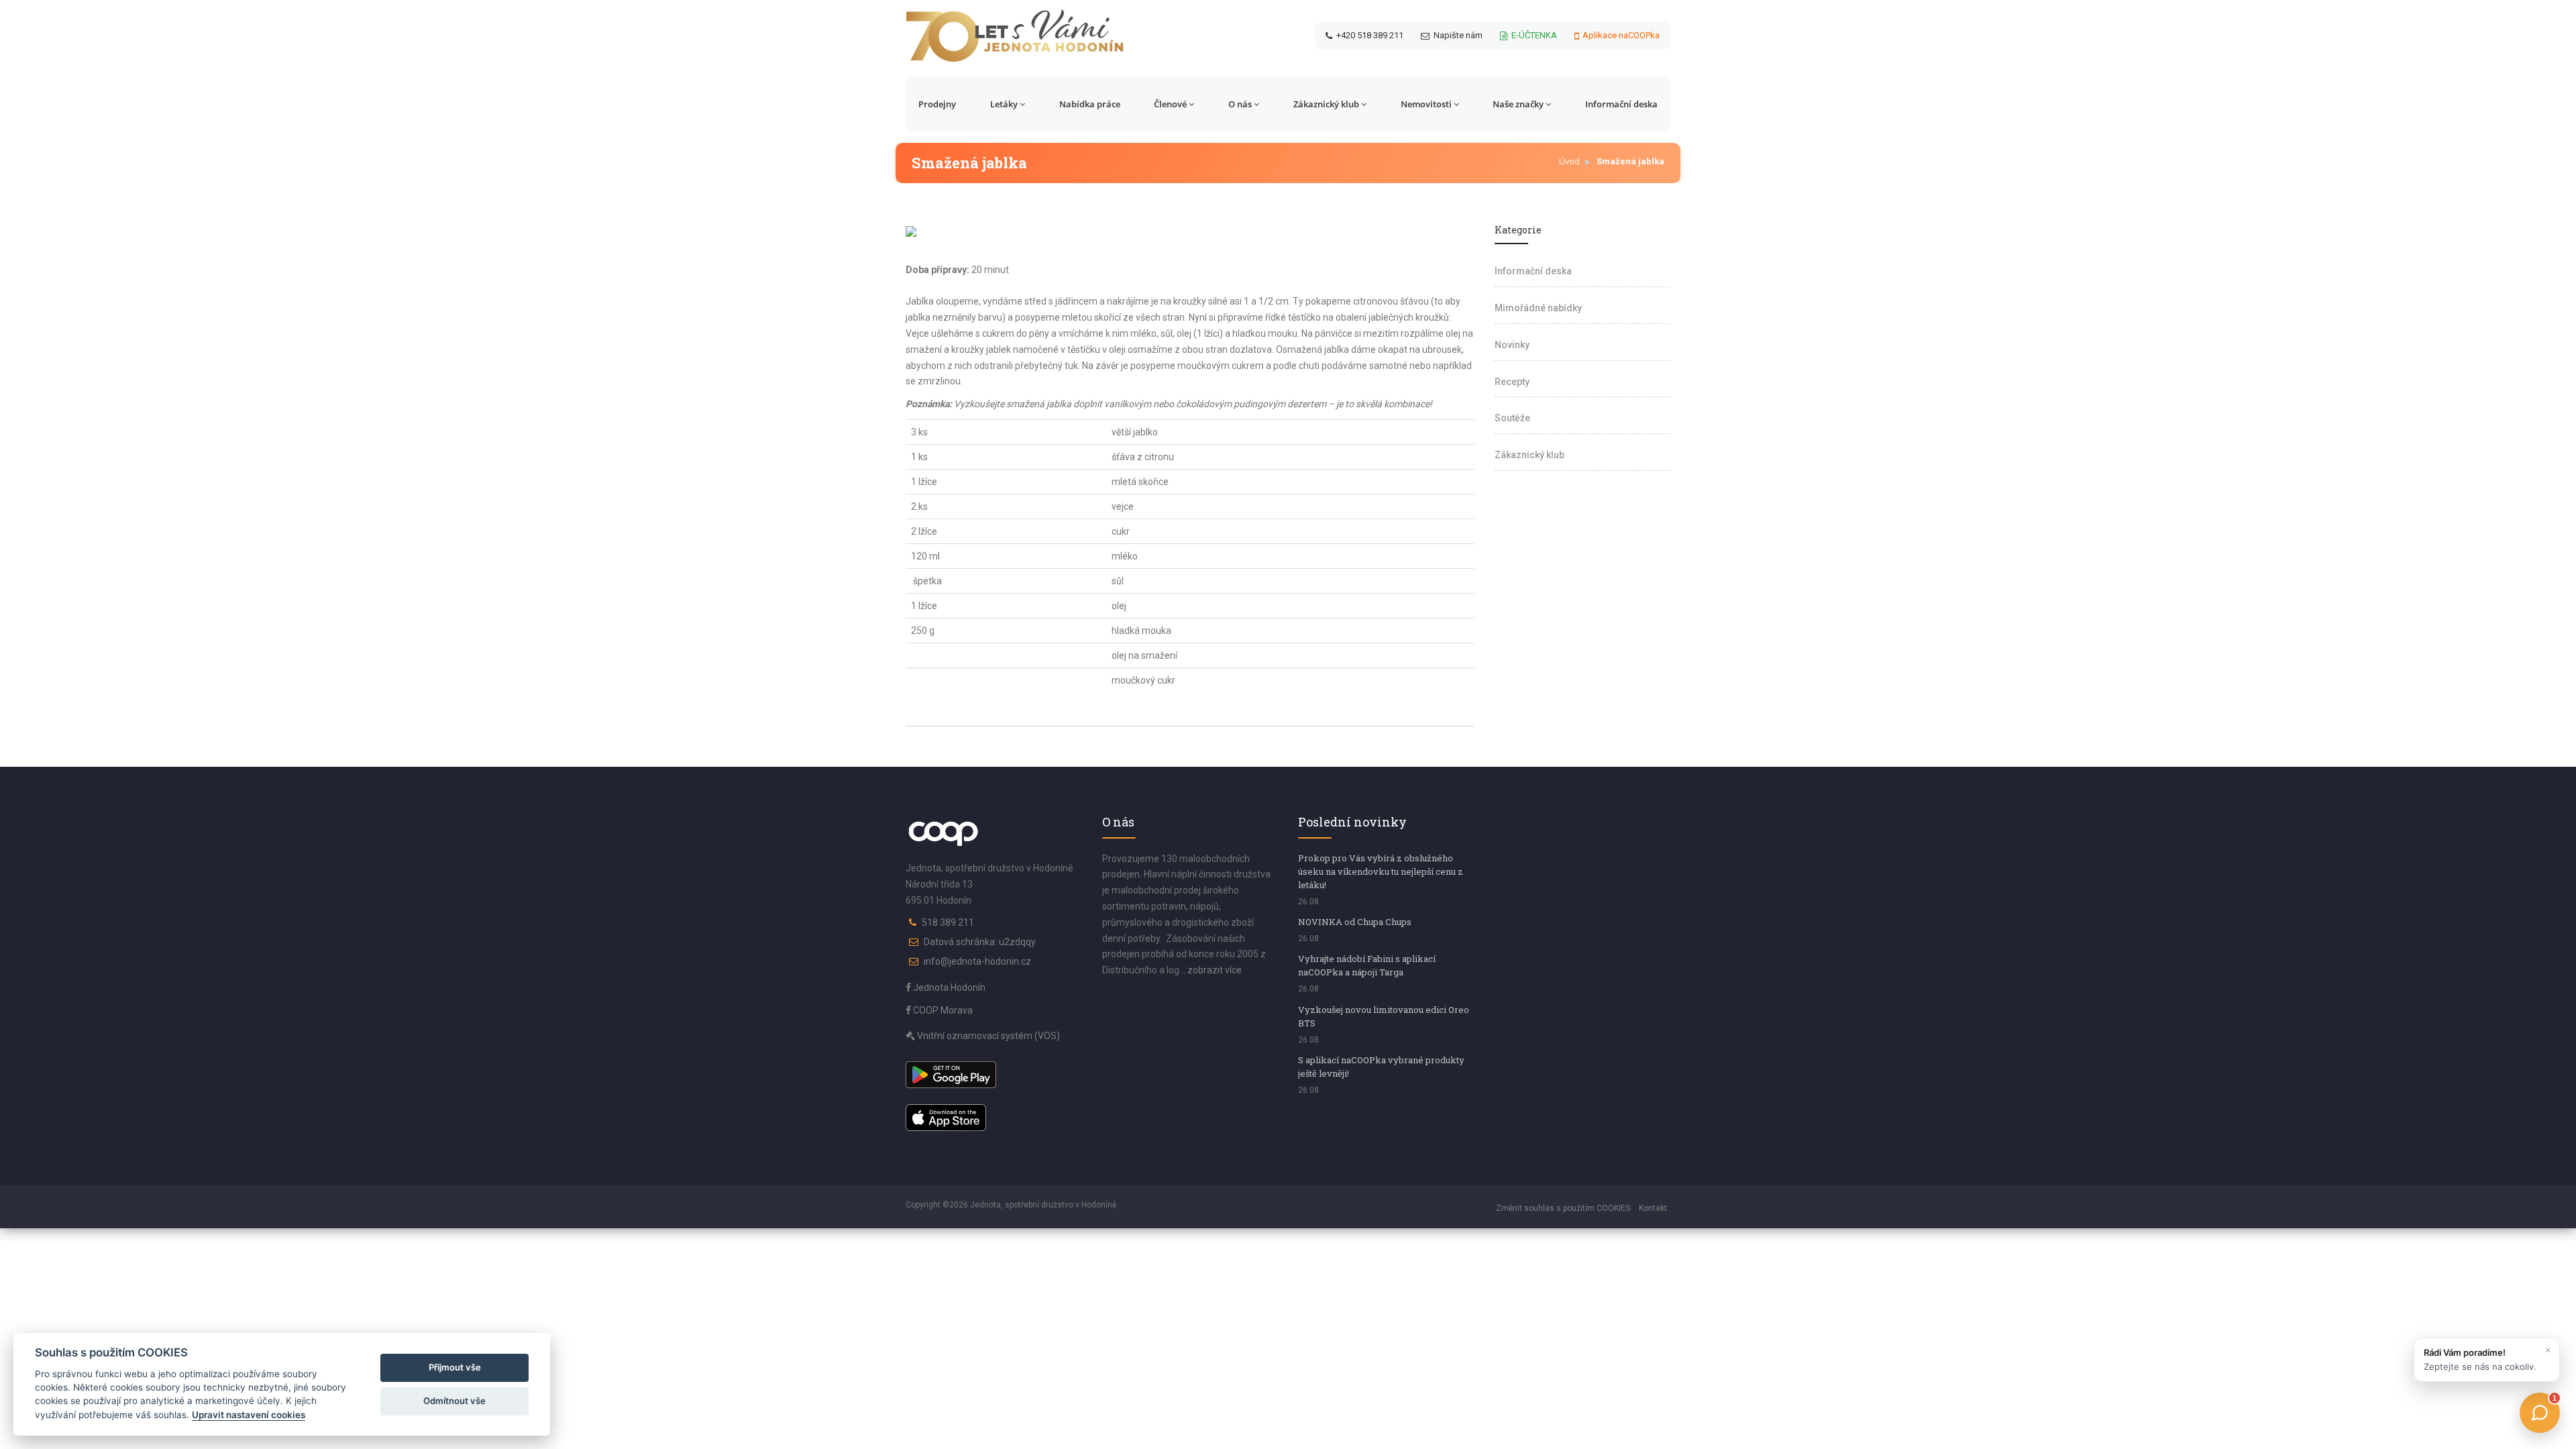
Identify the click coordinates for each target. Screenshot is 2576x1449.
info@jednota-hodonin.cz (977, 961)
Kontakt (1653, 1208)
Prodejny (937, 104)
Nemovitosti (1426, 104)
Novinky (1512, 345)
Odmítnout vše (454, 1401)
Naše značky (1518, 104)
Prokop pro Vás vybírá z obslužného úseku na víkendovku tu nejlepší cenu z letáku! (1381, 871)
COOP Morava (942, 1010)
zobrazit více (1215, 970)
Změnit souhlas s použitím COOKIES (1563, 1208)
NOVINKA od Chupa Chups (1355, 922)
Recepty (1512, 382)
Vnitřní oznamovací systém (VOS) (987, 1036)
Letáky (1004, 104)
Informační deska (1621, 104)
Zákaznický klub (1326, 104)
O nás (1240, 104)
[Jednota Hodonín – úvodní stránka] (1015, 36)
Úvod (1569, 161)
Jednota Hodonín (948, 987)
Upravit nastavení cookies (249, 1415)
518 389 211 (948, 922)
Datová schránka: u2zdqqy (980, 942)
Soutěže (1512, 418)
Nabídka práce (1090, 104)
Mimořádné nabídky (1538, 308)
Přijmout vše (455, 1367)
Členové (1170, 104)
